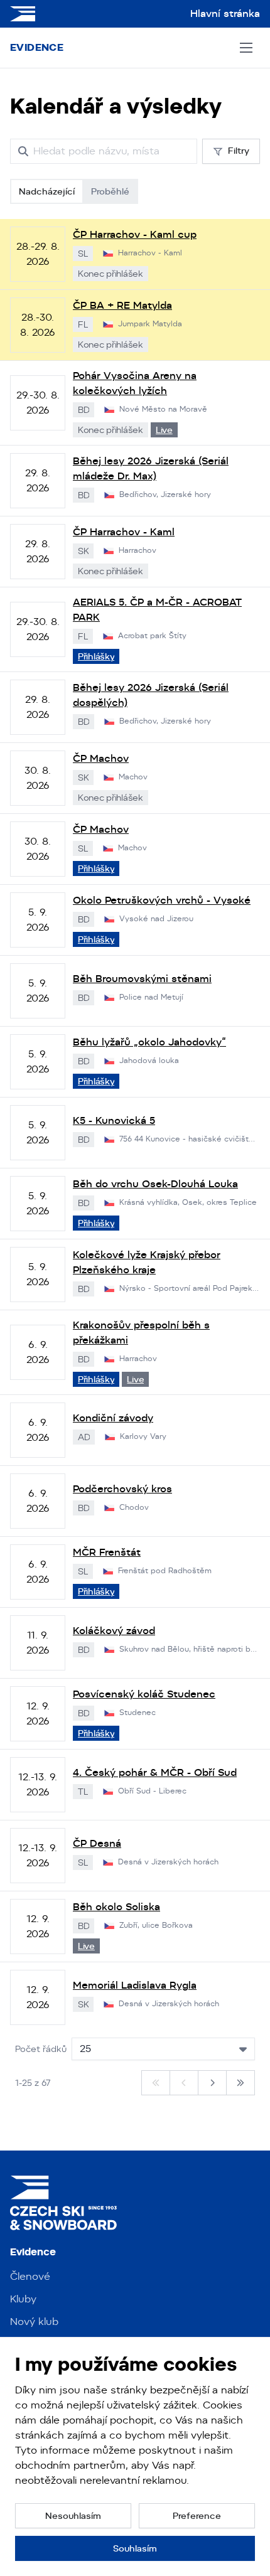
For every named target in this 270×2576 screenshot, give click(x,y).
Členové (30, 2276)
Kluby (23, 2299)
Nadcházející (47, 191)
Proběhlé (110, 191)
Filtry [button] (239, 151)
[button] (73, 2516)
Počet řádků (41, 2049)
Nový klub (34, 2322)
